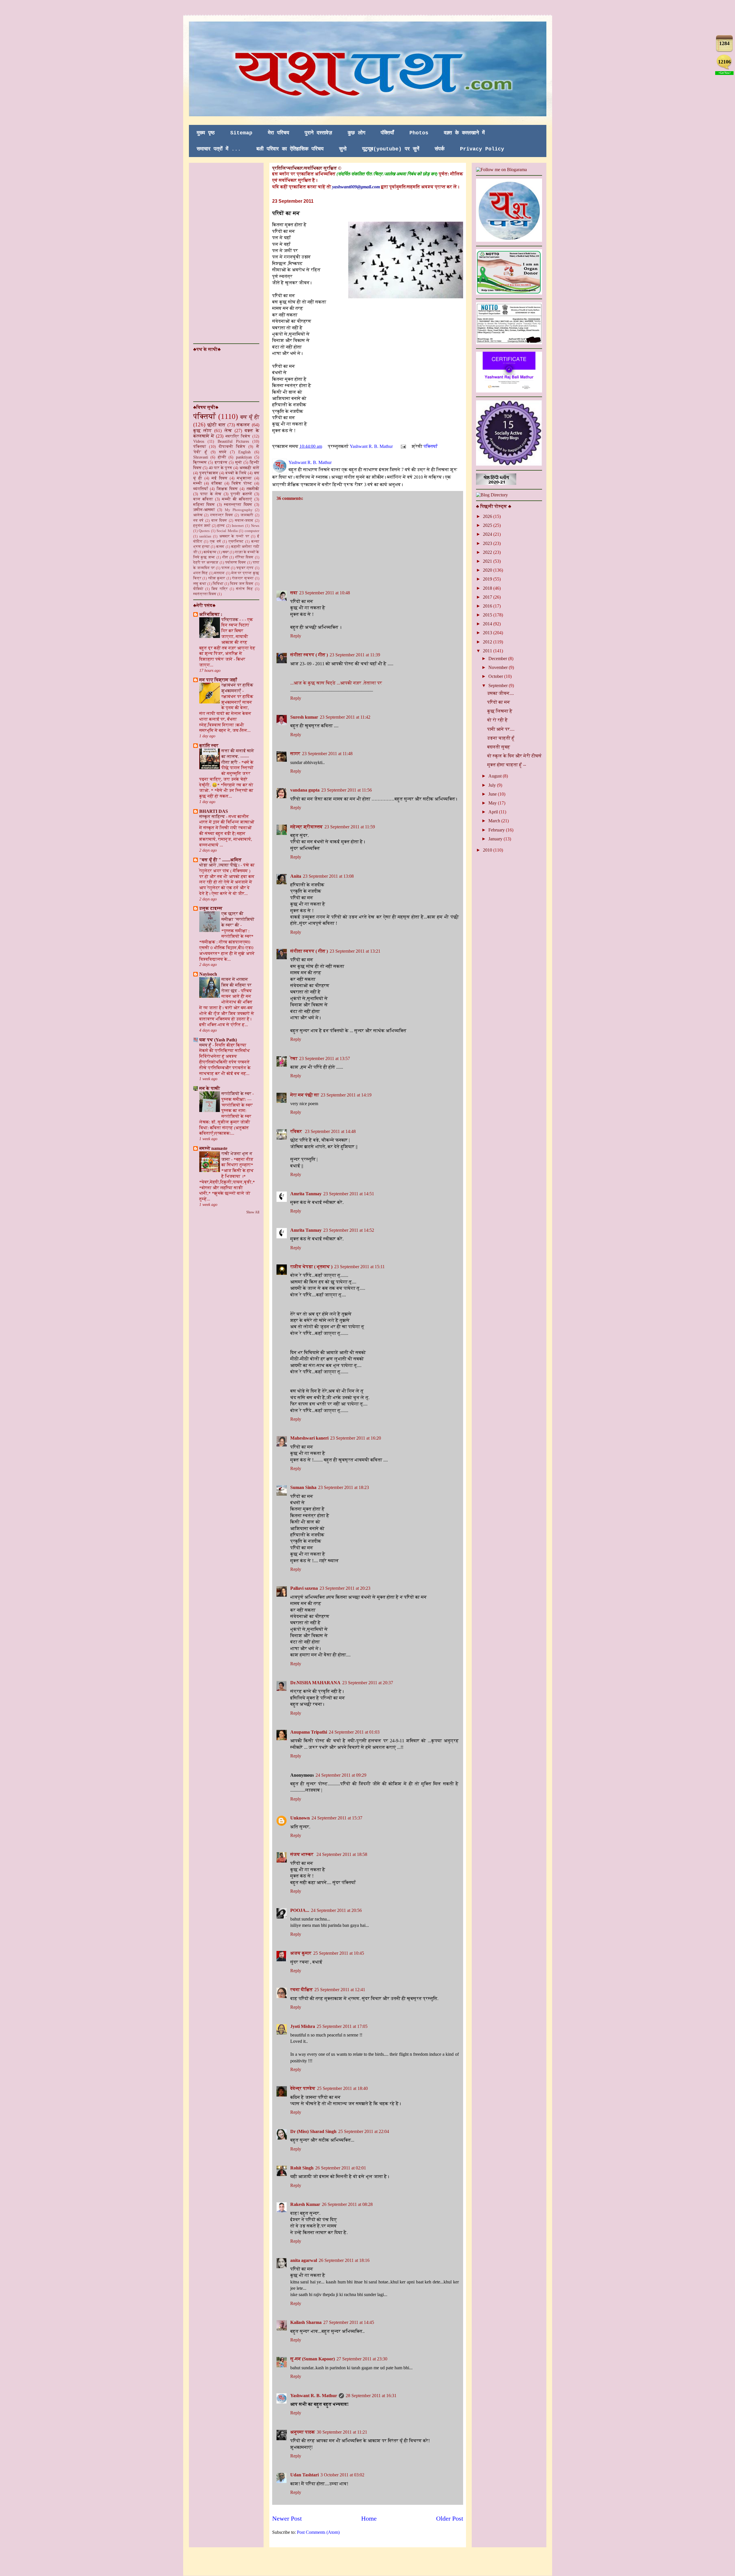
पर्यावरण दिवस (236, 562)
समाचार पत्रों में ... (219, 149)
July (493, 785)
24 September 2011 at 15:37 (337, 1818)
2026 (488, 516)
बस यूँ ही (250, 417)
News (255, 526)
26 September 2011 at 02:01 (341, 2168)
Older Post (450, 2518)
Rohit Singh (302, 2168)
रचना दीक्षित (301, 1990)
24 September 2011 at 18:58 (342, 1854)
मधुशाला (244, 478)
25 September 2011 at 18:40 (342, 2088)
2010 (488, 850)
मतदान (219, 573)
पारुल (226, 568)
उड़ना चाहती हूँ (501, 738)
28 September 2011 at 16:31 (371, 2396)
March (495, 821)
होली (222, 457)
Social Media (227, 531)
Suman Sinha (303, 1487)
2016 (488, 606)
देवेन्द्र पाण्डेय (303, 2088)
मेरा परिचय (278, 133)
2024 (488, 534)
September (499, 685)
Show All (253, 1212)
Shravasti (201, 457)
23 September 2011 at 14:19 (346, 1095)
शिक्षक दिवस (227, 489)
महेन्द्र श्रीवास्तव (306, 827)
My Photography (239, 510)
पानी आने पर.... (501, 729)
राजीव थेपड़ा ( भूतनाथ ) (311, 1267)
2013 (488, 633)
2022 (488, 552)
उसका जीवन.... (501, 693)
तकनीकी (253, 489)
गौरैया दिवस (244, 557)
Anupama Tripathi (309, 1732)
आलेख (198, 515)
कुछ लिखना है (500, 711)
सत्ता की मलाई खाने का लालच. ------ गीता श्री (238, 756)
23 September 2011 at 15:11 (359, 1267)
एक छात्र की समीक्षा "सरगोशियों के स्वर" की (238, 919)
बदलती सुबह (499, 747)
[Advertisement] (216, 253)
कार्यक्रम (210, 552)
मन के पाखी (210, 1088)
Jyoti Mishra (303, 2026)
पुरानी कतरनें (241, 494)
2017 (488, 597)
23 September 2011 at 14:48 (330, 1131)
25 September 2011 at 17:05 (342, 2026)
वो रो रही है (498, 720)
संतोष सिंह (244, 589)
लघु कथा (200, 584)
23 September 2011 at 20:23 (345, 1588)
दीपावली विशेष (232, 446)
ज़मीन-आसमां (204, 510)
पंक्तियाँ (387, 133)
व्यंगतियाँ (201, 489)
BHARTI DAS (214, 811)
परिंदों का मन (499, 702)
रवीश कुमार (217, 578)
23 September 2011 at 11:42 (345, 717)
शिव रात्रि (220, 589)
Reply (296, 636)
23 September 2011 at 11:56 (347, 790)
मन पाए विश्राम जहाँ (218, 680)
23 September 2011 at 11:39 (355, 655)
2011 (488, 651)
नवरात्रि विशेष (238, 436)
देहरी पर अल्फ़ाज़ (206, 562)
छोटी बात (216, 425)
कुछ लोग (356, 133)
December (498, 658)
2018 (488, 588)
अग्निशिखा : (211, 614)
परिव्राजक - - (233, 619)
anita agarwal (304, 2260)
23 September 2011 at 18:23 (344, 1487)
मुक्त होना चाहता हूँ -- (507, 765)
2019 (488, 579)
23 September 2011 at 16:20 (356, 1438)
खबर (226, 552)
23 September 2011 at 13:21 (355, 951)
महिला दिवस (204, 504)
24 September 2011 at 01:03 (354, 1732)
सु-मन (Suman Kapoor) (313, 2359)
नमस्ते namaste (213, 1148)
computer (252, 531)
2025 (488, 525)
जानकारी (247, 515)
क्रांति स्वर (209, 745)
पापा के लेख (211, 494)
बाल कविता (203, 499)
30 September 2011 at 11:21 (342, 2432)
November (499, 667)
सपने (223, 452)
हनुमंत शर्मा (202, 526)
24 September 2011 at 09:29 (341, 1775)
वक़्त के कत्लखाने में (464, 133)
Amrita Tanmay (306, 1194)
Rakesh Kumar (305, 2204)
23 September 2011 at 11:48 (327, 754)
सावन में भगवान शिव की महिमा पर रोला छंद (236, 985)
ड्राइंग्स (221, 462)
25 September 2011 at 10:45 (339, 1953)
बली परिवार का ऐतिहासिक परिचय (290, 149)
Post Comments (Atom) (318, 2532)
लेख (228, 431)
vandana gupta (305, 790)
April (494, 812)
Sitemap (241, 133)
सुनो (343, 149)
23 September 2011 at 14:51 (349, 1194)
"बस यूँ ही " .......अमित (220, 860)
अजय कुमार (301, 1953)
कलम (220, 547)
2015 (488, 615)
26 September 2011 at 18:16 (344, 2260)
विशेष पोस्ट (242, 483)
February (497, 830)
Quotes (204, 531)
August (496, 776)
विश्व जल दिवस (242, 584)
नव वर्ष (199, 521)
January (496, 839)
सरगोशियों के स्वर (237, 1093)
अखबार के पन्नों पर (234, 536)
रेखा (294, 1058)
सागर (295, 754)
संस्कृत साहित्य (213, 816)
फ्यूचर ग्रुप (245, 568)
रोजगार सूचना (243, 578)
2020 (488, 570)
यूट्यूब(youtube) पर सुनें (391, 149)
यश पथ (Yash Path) (218, 1040)
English (244, 452)
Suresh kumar (304, 717)
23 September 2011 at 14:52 (349, 1230)
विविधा (218, 584)
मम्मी (198, 483)
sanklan (205, 536)
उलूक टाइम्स (211, 908)
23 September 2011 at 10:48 (325, 593)
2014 (488, 624)
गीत (225, 557)
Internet (238, 526)
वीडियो (198, 589)
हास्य (221, 526)
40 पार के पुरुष (220, 468)
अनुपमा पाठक (303, 2432)
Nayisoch (208, 974)
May (493, 803)
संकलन (243, 425)
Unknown (300, 1818)
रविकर (297, 1131)
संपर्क (440, 149)
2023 (488, 543)
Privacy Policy (482, 149)
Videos (199, 441)
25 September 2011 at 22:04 (364, 2131)
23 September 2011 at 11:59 (350, 827)
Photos (419, 133)
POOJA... (300, 1910)
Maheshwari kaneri (309, 1438)
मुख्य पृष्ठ (206, 133)
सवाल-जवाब (244, 521)
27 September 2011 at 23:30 (362, 2359)
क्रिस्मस (200, 462)
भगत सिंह (201, 573)
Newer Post (287, 2518)
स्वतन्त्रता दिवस (238, 504)
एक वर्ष (215, 541)
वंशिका (217, 483)
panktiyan (244, 457)
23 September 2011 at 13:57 (325, 1058)
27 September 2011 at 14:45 (349, 2322)
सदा (294, 593)
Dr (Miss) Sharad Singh (313, 2131)
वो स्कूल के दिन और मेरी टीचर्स (514, 756)
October (496, 676)
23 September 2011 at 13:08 (328, 876)
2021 (488, 561)
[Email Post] (403, 446)
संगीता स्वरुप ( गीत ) (309, 655)
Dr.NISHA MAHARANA (315, 1683)
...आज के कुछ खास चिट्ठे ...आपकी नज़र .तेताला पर (336, 683)
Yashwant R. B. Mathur (314, 2396)
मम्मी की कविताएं (237, 499)
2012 (488, 642)
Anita (296, 876)
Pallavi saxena (304, 1588)
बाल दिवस (219, 521)
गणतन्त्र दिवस (222, 515)
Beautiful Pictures (233, 441)
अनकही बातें (249, 468)
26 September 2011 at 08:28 (347, 2204)
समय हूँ (206, 1045)
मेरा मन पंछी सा (305, 1095)
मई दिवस (219, 478)
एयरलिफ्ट (236, 541)
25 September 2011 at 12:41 (340, 1990)
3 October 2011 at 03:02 (342, 2475)
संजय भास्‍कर (302, 1854)
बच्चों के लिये (236, 473)
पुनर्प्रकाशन (209, 473)
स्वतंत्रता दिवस (205, 594)
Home (369, 2518)
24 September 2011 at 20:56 (336, 1910)
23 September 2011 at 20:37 (368, 1683)
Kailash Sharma (306, 2322)
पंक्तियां (200, 446)
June (493, 794)
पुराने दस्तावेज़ (318, 133)
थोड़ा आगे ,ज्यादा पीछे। (220, 865)
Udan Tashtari (304, 2475)
